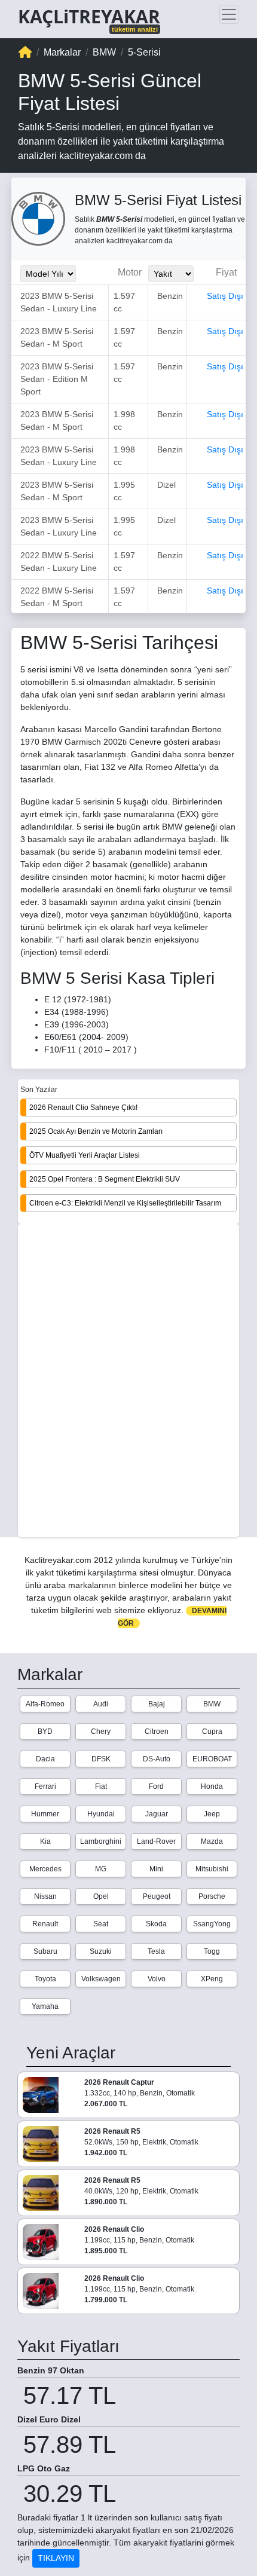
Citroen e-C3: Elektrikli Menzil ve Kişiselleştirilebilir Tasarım (125, 1203)
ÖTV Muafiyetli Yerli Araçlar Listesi (85, 1155)
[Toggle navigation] (229, 14)
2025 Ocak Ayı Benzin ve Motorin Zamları (96, 1131)
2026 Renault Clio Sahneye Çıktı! (83, 1108)
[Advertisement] (128, 1382)
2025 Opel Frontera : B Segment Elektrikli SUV (105, 1179)
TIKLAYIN (56, 2558)
